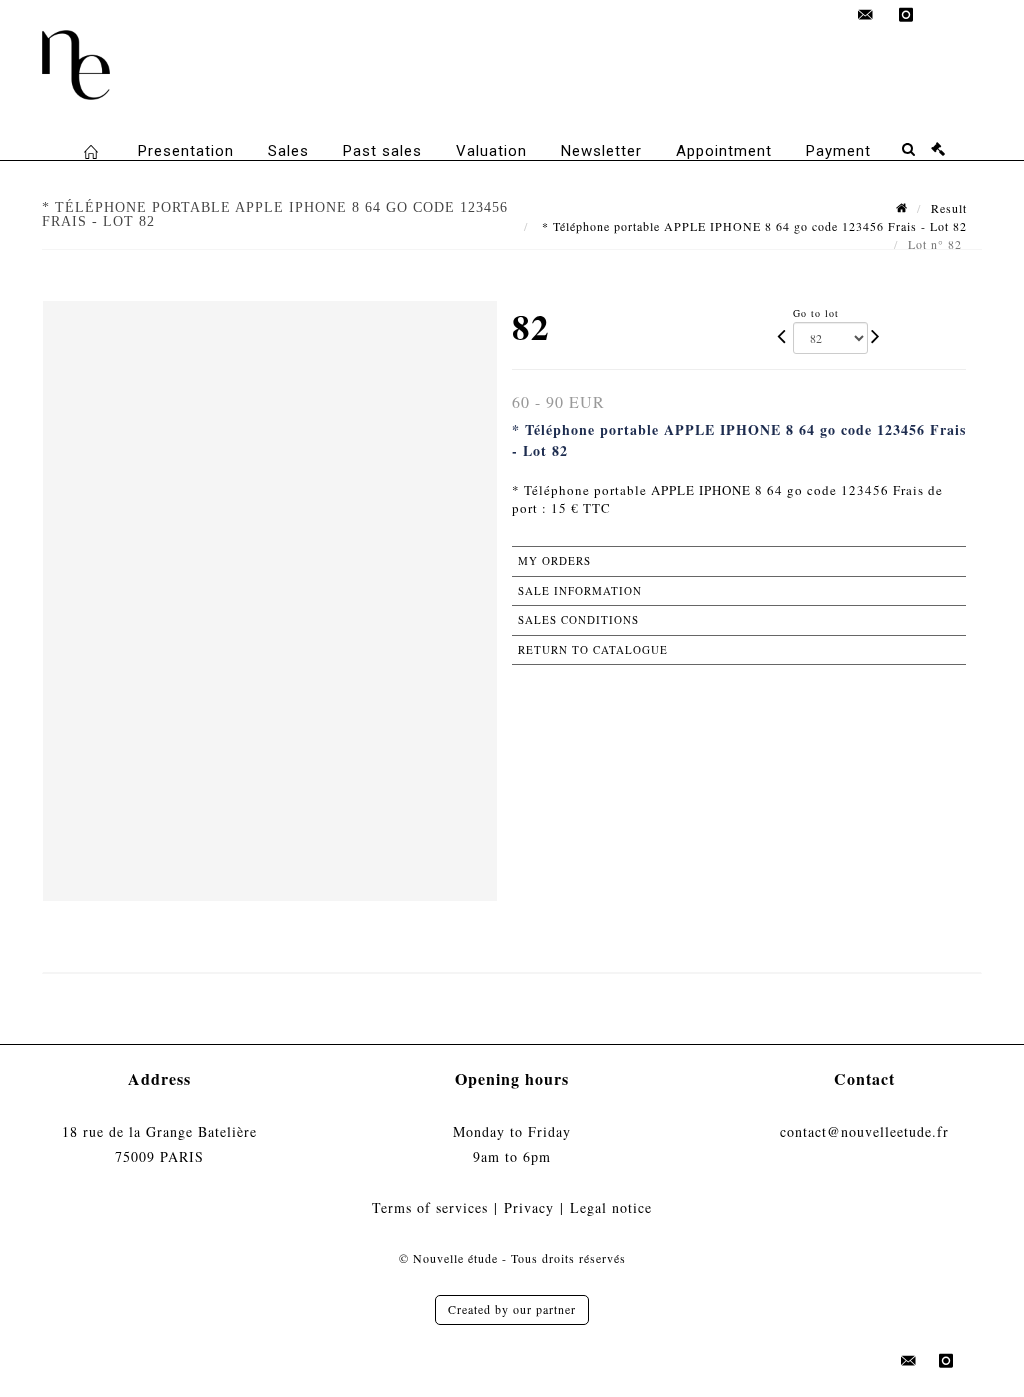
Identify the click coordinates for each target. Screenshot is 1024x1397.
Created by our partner (512, 1309)
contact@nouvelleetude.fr (864, 1131)
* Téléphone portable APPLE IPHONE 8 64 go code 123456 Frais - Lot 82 (752, 226)
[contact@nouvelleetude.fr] (866, 15)
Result (949, 208)
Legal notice (611, 1207)
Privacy (529, 1207)
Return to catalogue (593, 649)
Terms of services (430, 1207)
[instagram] (906, 15)
